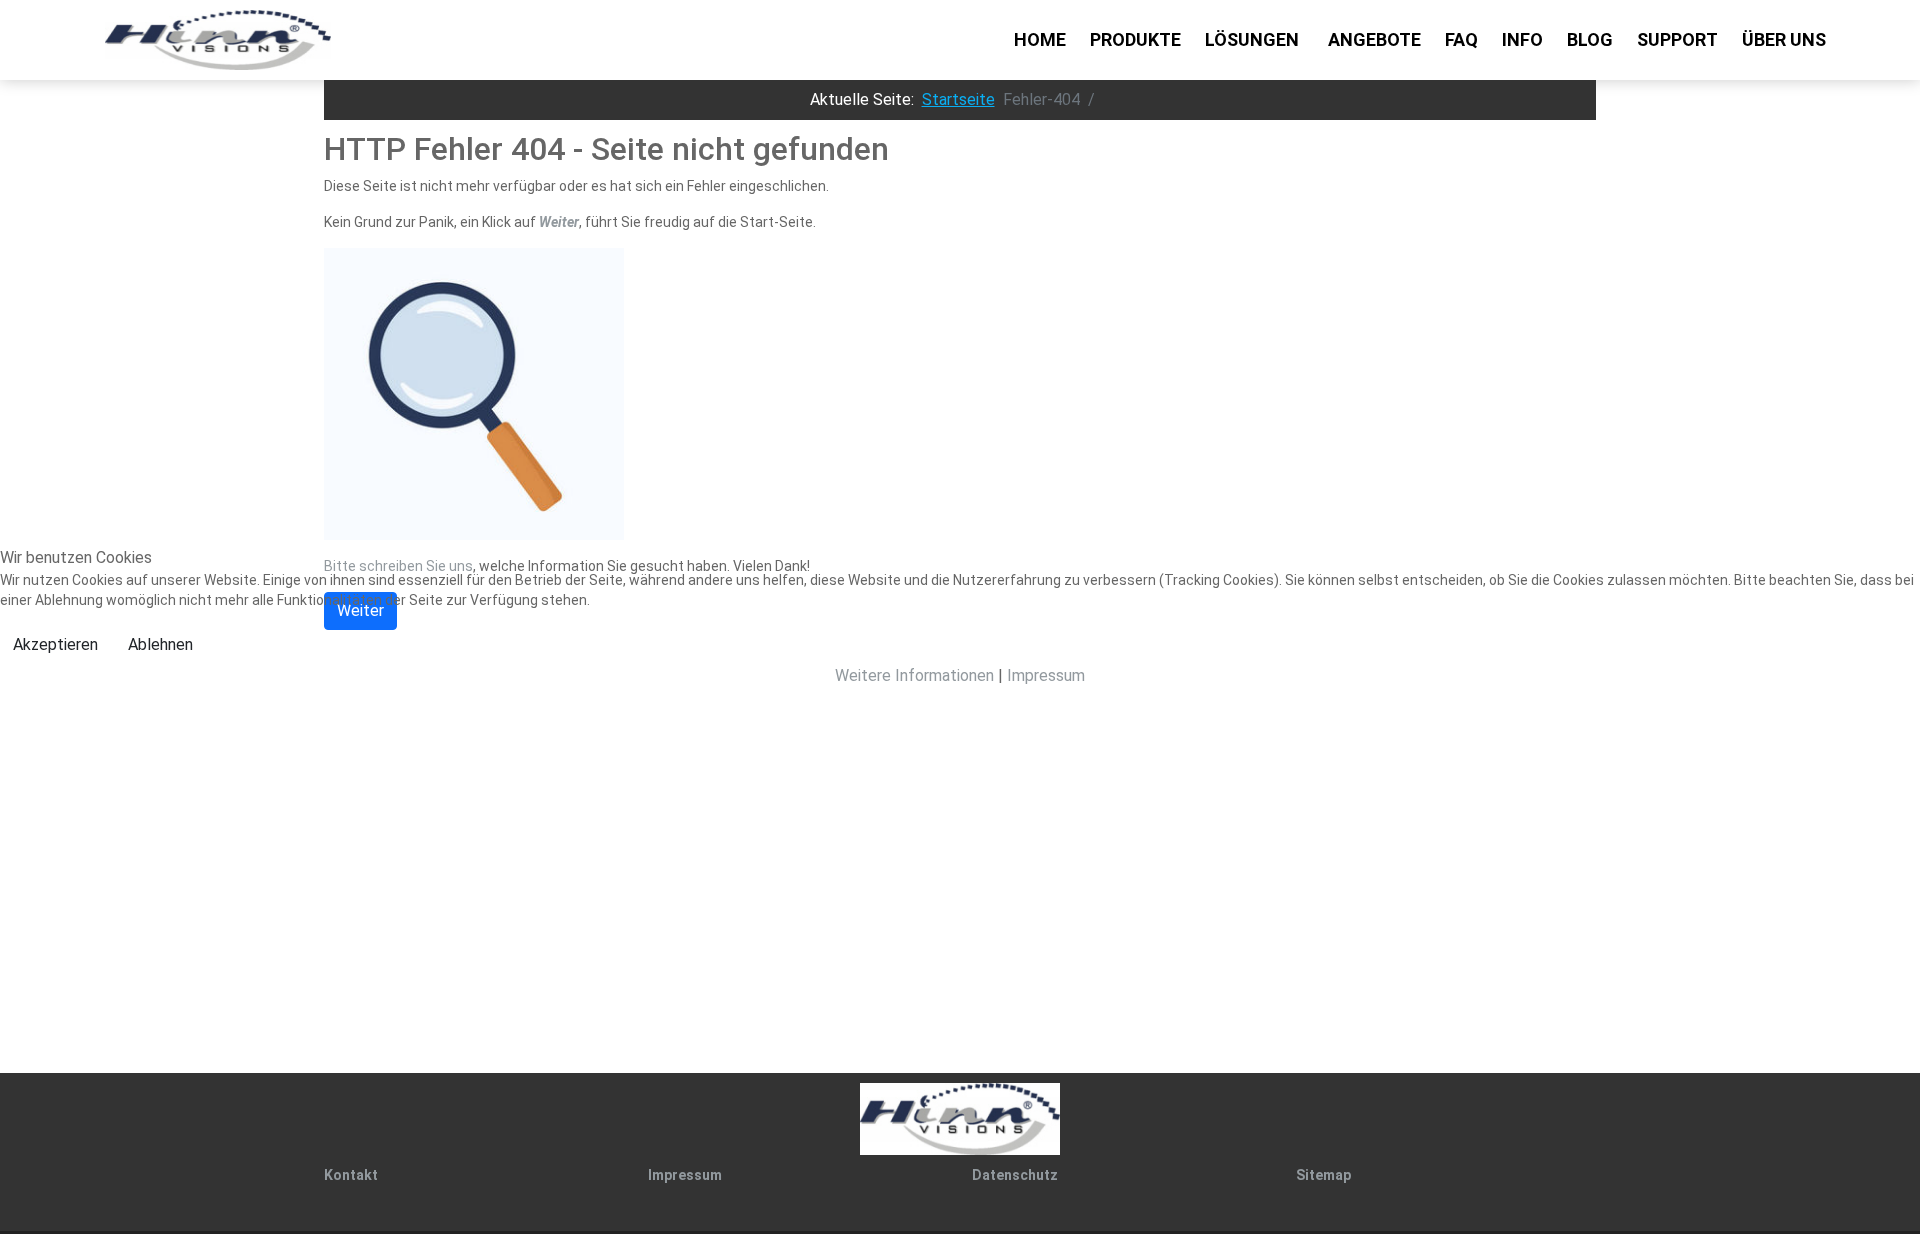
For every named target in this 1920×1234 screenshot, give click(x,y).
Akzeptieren (55, 644)
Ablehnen (160, 644)
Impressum (1046, 675)
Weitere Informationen (914, 675)
